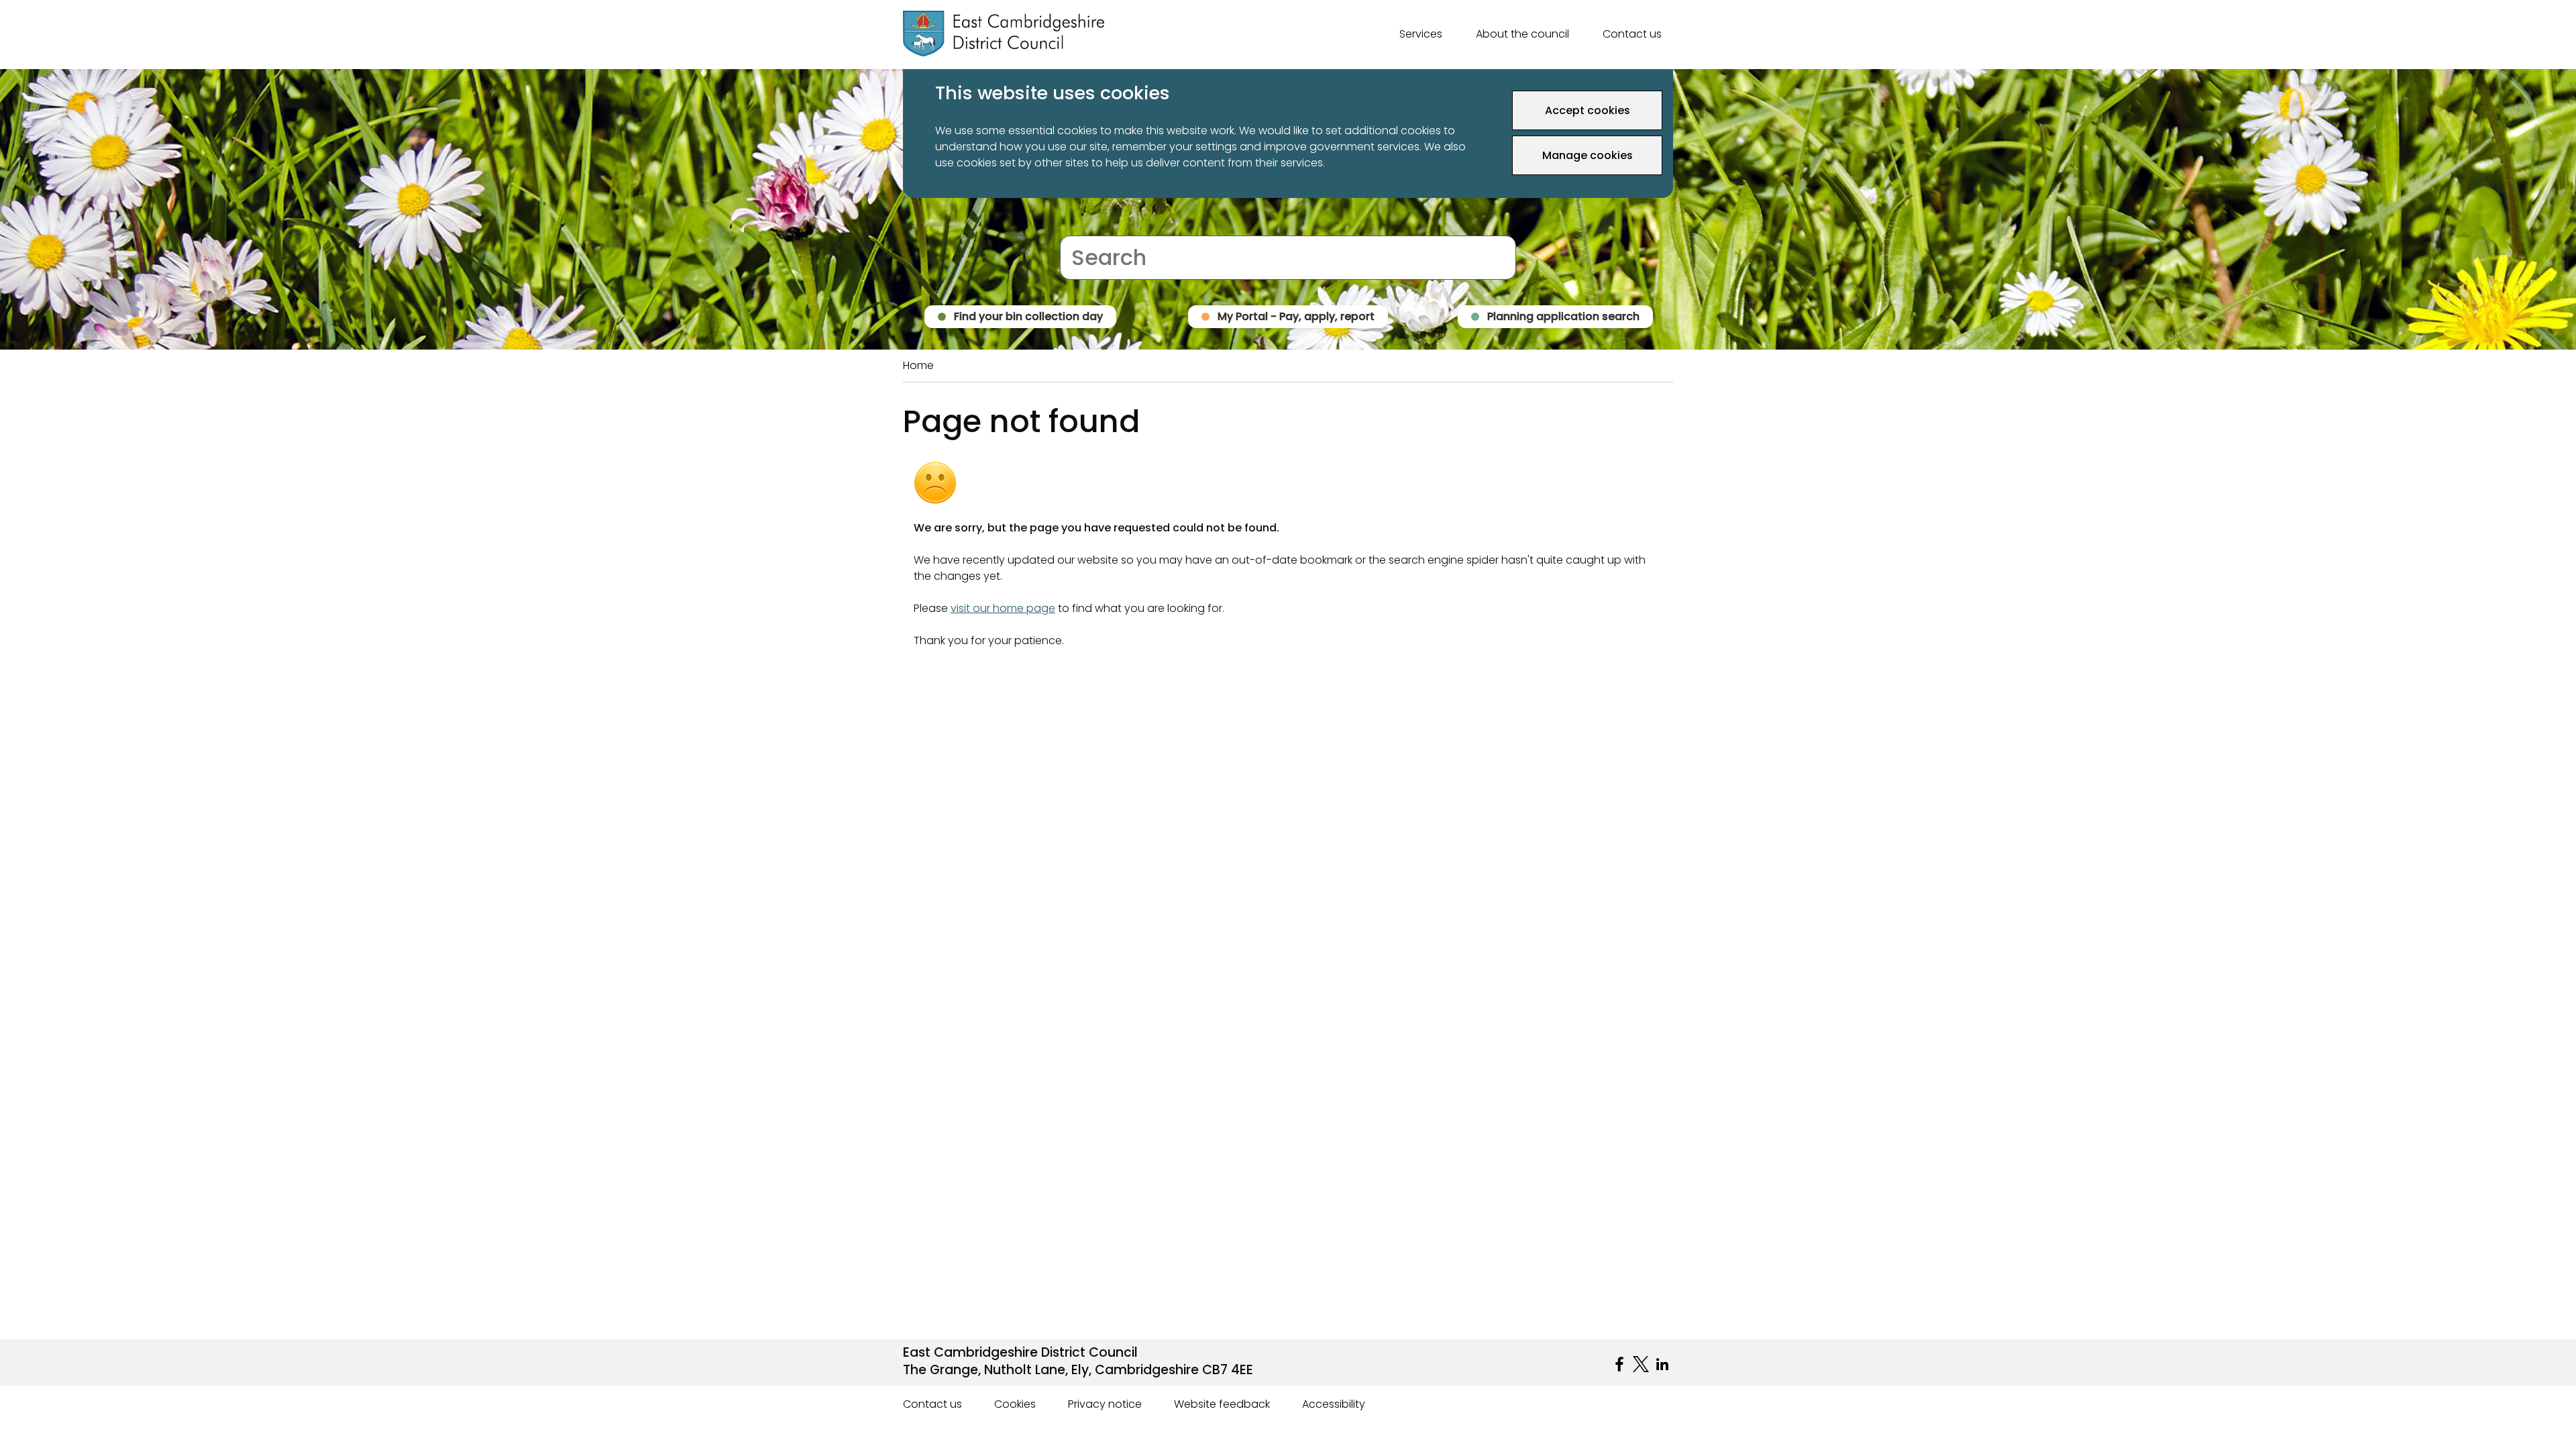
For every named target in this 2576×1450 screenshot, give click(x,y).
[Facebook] (1619, 1364)
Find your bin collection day (1028, 316)
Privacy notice (1105, 1404)
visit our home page (1003, 608)
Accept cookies (1588, 110)
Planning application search (1563, 316)
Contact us (1632, 34)
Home (918, 365)
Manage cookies (1588, 155)
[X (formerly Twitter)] (1641, 1364)
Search (1078, 227)
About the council (1522, 34)
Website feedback (1222, 1404)
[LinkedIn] (1662, 1364)
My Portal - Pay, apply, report (1296, 316)
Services (1421, 34)
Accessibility (1334, 1404)
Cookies (1015, 1404)
